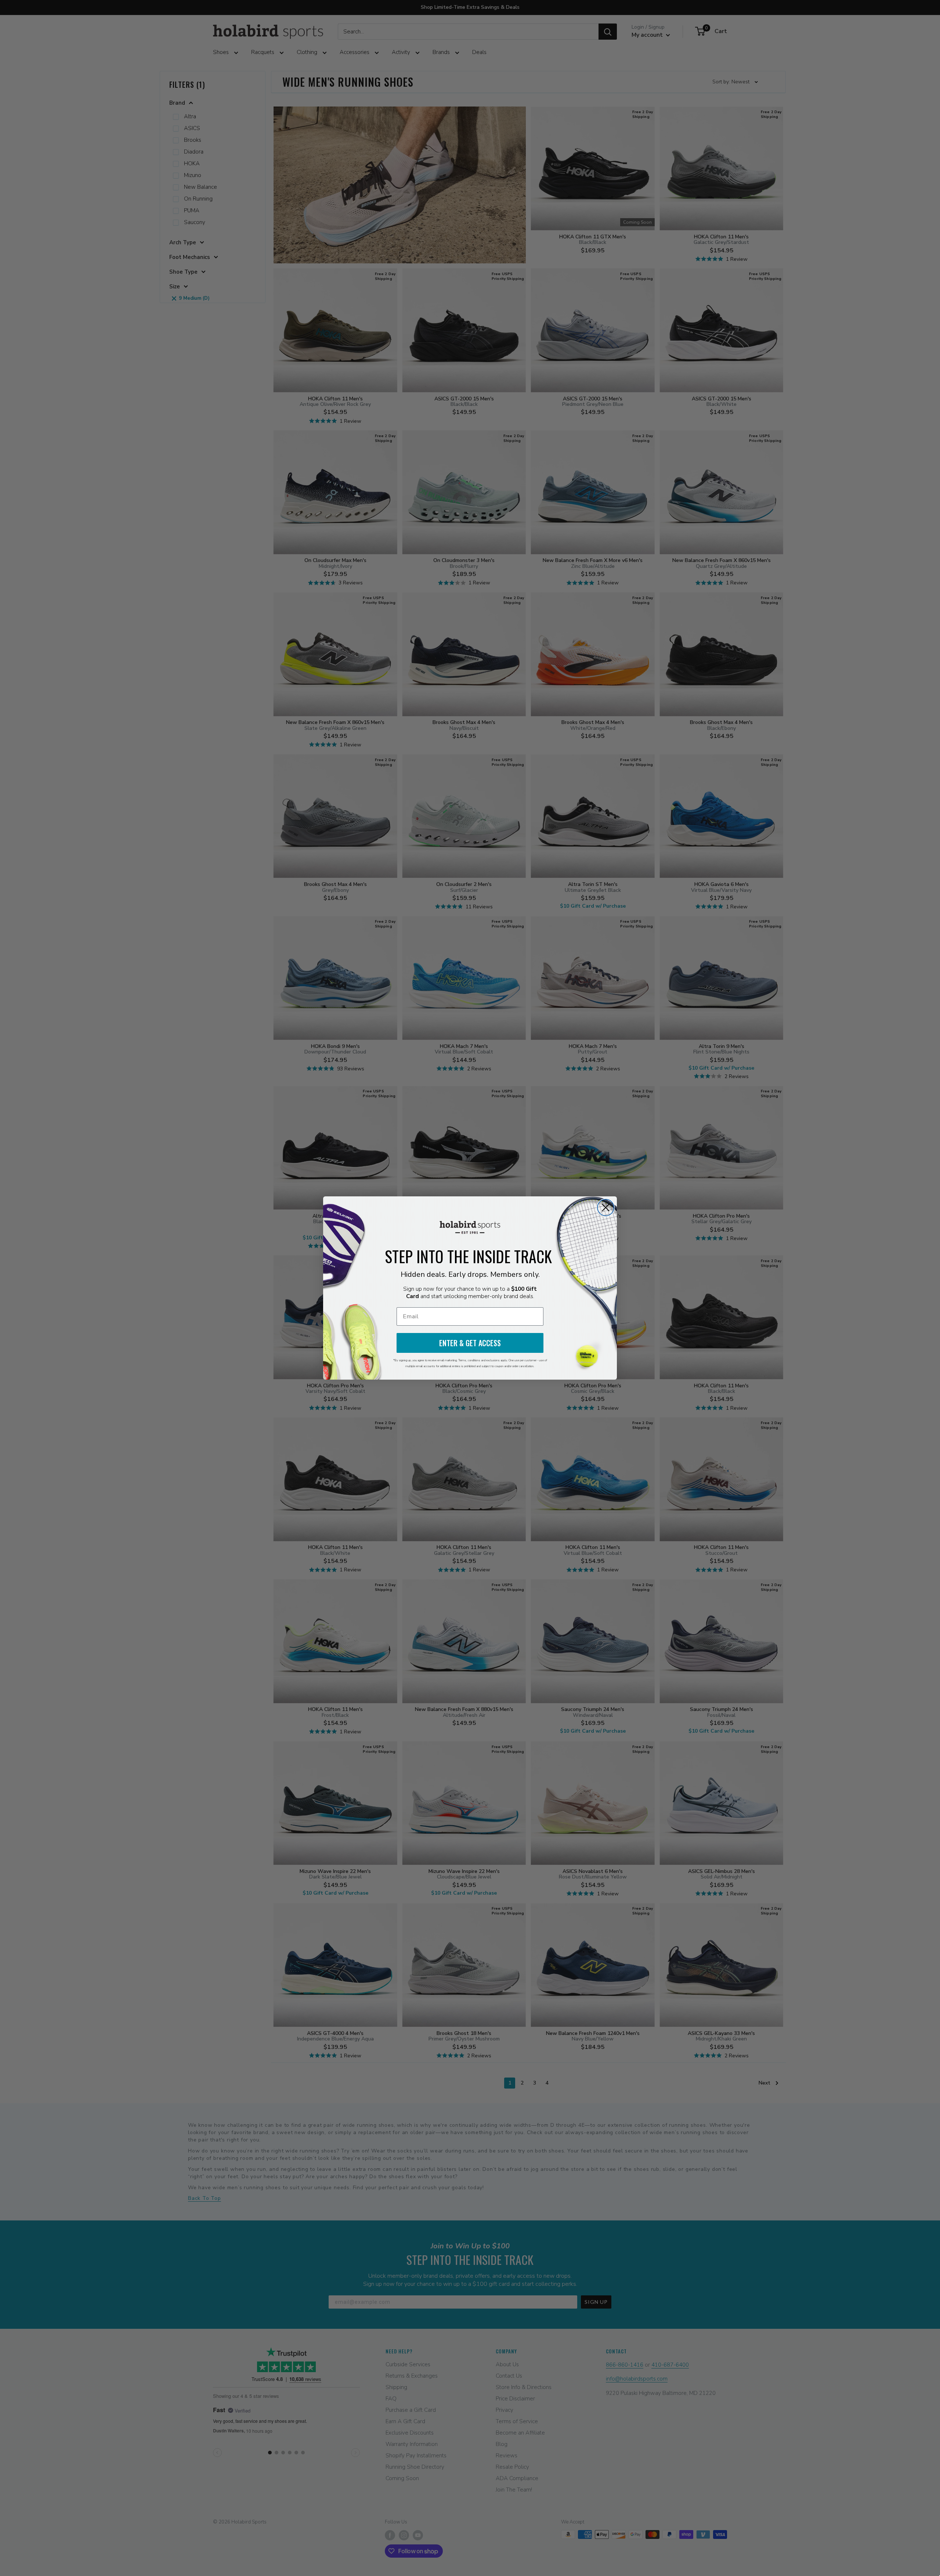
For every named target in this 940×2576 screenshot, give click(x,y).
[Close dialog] (606, 1208)
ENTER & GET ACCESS (470, 1343)
